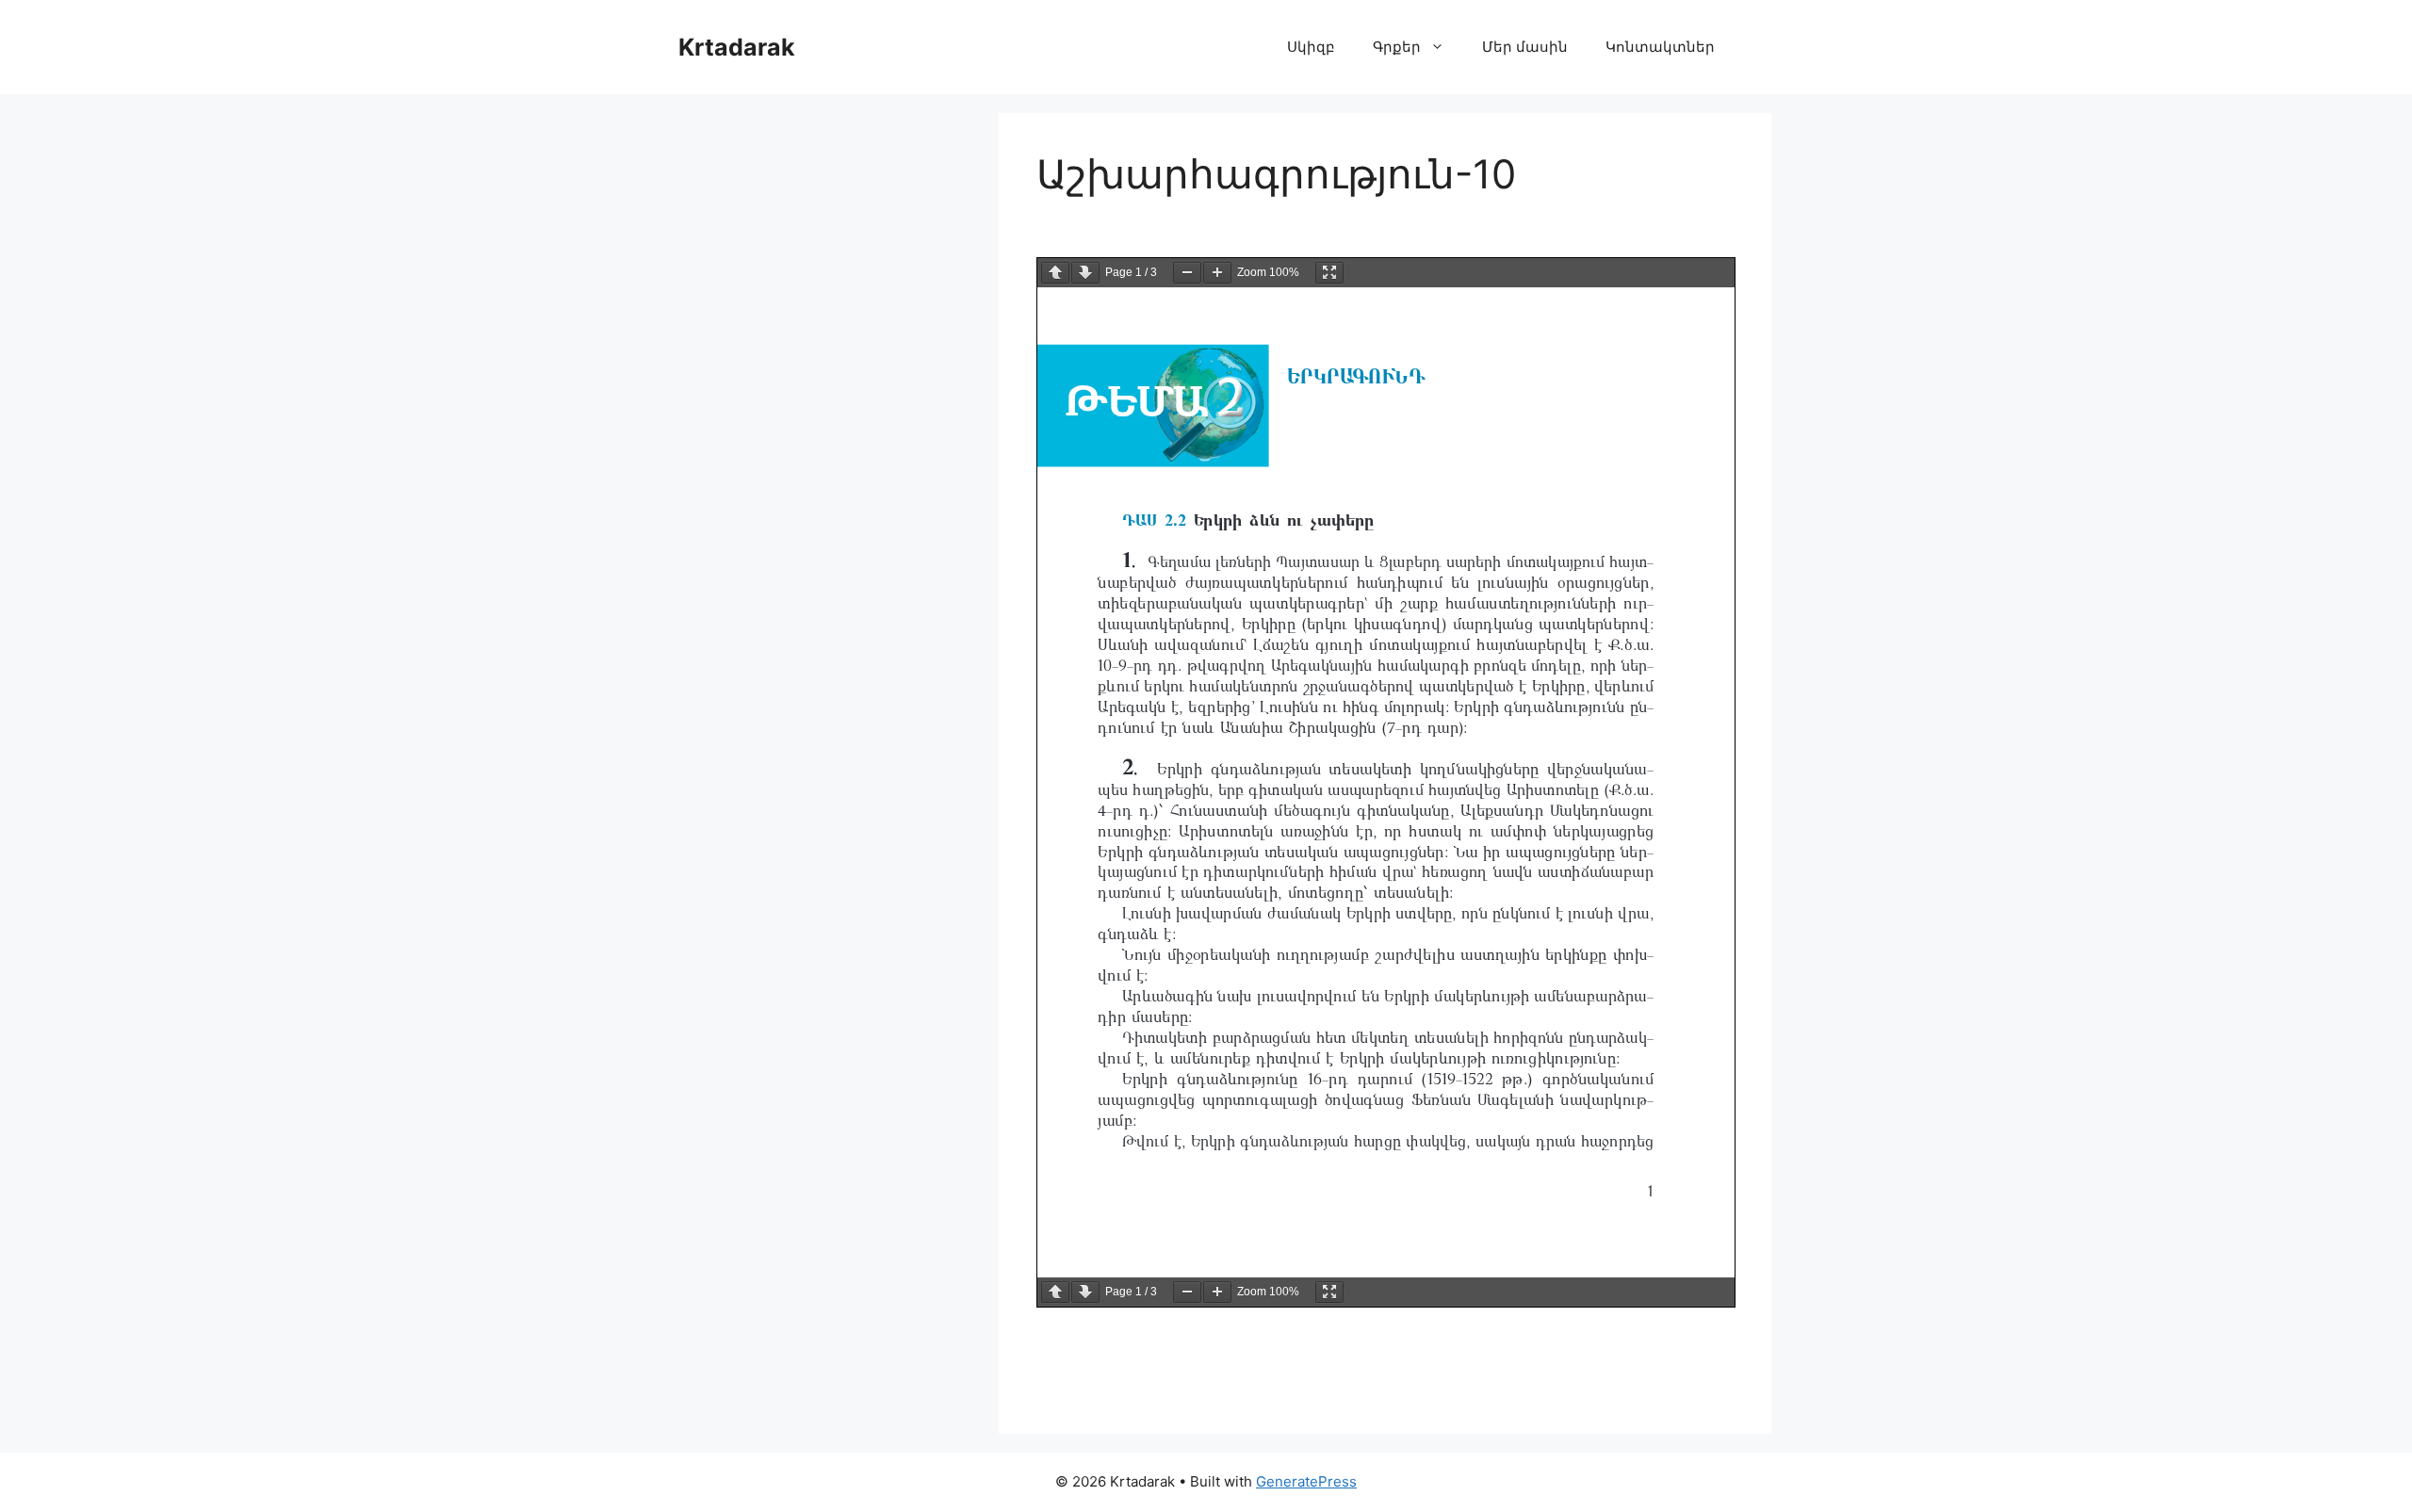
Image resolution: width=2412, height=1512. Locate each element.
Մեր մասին (1525, 47)
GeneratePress (1306, 1481)
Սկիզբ (1311, 47)
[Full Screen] (1329, 273)
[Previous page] (1055, 273)
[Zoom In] (1217, 273)
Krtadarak (737, 47)
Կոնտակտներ (1660, 47)
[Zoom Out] (1187, 273)
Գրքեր (1397, 47)
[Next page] (1085, 273)
